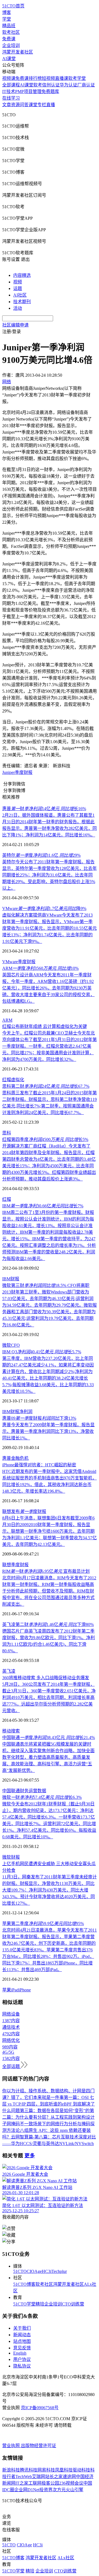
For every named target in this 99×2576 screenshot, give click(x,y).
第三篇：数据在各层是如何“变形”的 (55, 2111)
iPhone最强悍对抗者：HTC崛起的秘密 (39, 1465)
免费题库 (50, 91)
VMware (10, 962)
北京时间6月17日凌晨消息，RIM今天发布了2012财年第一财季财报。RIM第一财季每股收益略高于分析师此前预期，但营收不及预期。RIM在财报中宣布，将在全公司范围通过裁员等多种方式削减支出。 (49, 1591)
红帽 (7, 1080)
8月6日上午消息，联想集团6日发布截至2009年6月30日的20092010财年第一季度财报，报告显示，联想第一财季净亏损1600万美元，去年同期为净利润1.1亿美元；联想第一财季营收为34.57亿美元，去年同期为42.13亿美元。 (50, 1531)
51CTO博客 (24, 2284)
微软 (7, 1345)
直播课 (62, 78)
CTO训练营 (73, 2304)
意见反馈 (22, 2348)
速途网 (69, 2477)
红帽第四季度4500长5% (45, 1139)
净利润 (26, 1412)
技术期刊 (22, 302)
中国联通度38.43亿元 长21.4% (49, 1737)
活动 (18, 308)
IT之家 (22, 2483)
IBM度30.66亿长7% (43, 1206)
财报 (15, 1279)
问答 (24, 105)
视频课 (9, 78)
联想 (7, 1565)
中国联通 (11, 1791)
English (20, 2353)
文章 (7, 105)
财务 (24, 1791)
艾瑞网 (38, 2477)
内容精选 (22, 275)
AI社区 (20, 295)
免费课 (9, 39)
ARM (7, 1020)
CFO (15, 1345)
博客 (7, 12)
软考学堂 (77, 78)
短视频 (48, 78)
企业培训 (11, 45)
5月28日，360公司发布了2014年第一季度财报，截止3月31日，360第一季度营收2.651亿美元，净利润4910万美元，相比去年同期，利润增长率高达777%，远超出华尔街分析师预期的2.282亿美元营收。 (49, 1697)
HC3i (47, 2271)
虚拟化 (18, 1080)
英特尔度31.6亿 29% (41, 855)
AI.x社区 (66, 2558)
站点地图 (22, 2341)
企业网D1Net (27, 2490)
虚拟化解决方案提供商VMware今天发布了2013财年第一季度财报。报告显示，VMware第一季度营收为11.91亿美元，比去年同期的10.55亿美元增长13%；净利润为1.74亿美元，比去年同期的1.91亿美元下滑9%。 (50, 928)
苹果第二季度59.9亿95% (43, 1923)
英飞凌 (9, 1671)
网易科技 (46, 2470)
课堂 (33, 105)
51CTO (20, 2271)
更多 (30, 2156)
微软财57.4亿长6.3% (42, 1797)
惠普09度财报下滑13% (39, 1418)
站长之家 (54, 2477)
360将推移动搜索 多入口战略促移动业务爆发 (46, 1678)
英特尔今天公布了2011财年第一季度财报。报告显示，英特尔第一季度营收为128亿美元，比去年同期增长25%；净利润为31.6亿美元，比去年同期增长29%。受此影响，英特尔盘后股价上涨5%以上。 (50, 875)
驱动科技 (81, 2470)
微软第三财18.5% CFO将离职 (46, 1285)
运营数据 (37, 1791)
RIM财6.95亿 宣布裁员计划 (46, 1571)
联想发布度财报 (24, 1511)
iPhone (25, 1990)
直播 (51, 105)
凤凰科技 (64, 2470)
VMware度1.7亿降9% (44, 908)
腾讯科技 (29, 2470)
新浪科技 (11, 2470)
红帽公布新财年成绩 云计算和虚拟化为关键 (45, 1026)
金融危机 (20, 1458)
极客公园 (50, 2483)
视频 (18, 282)
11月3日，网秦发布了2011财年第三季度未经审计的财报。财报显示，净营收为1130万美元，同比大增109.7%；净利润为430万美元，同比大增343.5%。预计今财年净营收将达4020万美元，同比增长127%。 (50, 1890)
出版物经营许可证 (38, 2446)
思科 (7, 1133)
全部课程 (11, 85)
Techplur (59, 2271)
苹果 (7, 1990)
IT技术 (9, 91)
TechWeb (24, 2477)
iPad (15, 1990)
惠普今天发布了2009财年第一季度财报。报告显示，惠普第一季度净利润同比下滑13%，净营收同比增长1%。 (48, 1431)
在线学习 (11, 98)
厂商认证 (86, 85)
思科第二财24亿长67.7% (46, 1086)
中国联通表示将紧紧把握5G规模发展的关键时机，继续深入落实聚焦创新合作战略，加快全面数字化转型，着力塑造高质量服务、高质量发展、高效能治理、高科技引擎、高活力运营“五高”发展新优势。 (48, 1757)
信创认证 (51, 85)
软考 (38, 85)
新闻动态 (22, 2335)
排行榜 (35, 78)
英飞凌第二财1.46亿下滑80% (48, 1624)
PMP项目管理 (28, 91)
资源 (15, 105)
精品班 (9, 26)
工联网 (35, 2483)
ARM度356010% (40, 968)
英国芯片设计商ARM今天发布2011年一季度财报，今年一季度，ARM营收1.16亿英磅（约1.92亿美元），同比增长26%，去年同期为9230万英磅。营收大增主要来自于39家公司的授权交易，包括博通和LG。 (48, 988)
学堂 (7, 19)
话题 (18, 288)
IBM (6, 1279)
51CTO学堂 (24, 2304)
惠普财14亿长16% (44, 809)
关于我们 (22, 2328)
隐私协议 (22, 2366)
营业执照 (12, 2446)
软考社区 (11, 32)
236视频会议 (71, 2483)
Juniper (9, 772)
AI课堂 (9, 59)
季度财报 (24, 772)
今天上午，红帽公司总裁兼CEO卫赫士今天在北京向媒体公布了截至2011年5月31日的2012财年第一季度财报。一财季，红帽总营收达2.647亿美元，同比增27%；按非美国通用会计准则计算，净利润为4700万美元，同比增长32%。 (50, 1046)
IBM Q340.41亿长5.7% (42, 1352)
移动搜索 (11, 1731)
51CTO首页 (13, 6)
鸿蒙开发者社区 (18, 52)
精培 (40, 2304)
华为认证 (68, 85)
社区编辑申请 (15, 325)
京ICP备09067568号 (40, 2408)
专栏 (42, 105)
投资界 (46, 2490)
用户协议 (22, 2359)
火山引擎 (75, 2490)
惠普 (7, 1458)
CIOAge (34, 2271)
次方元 (59, 2490)
